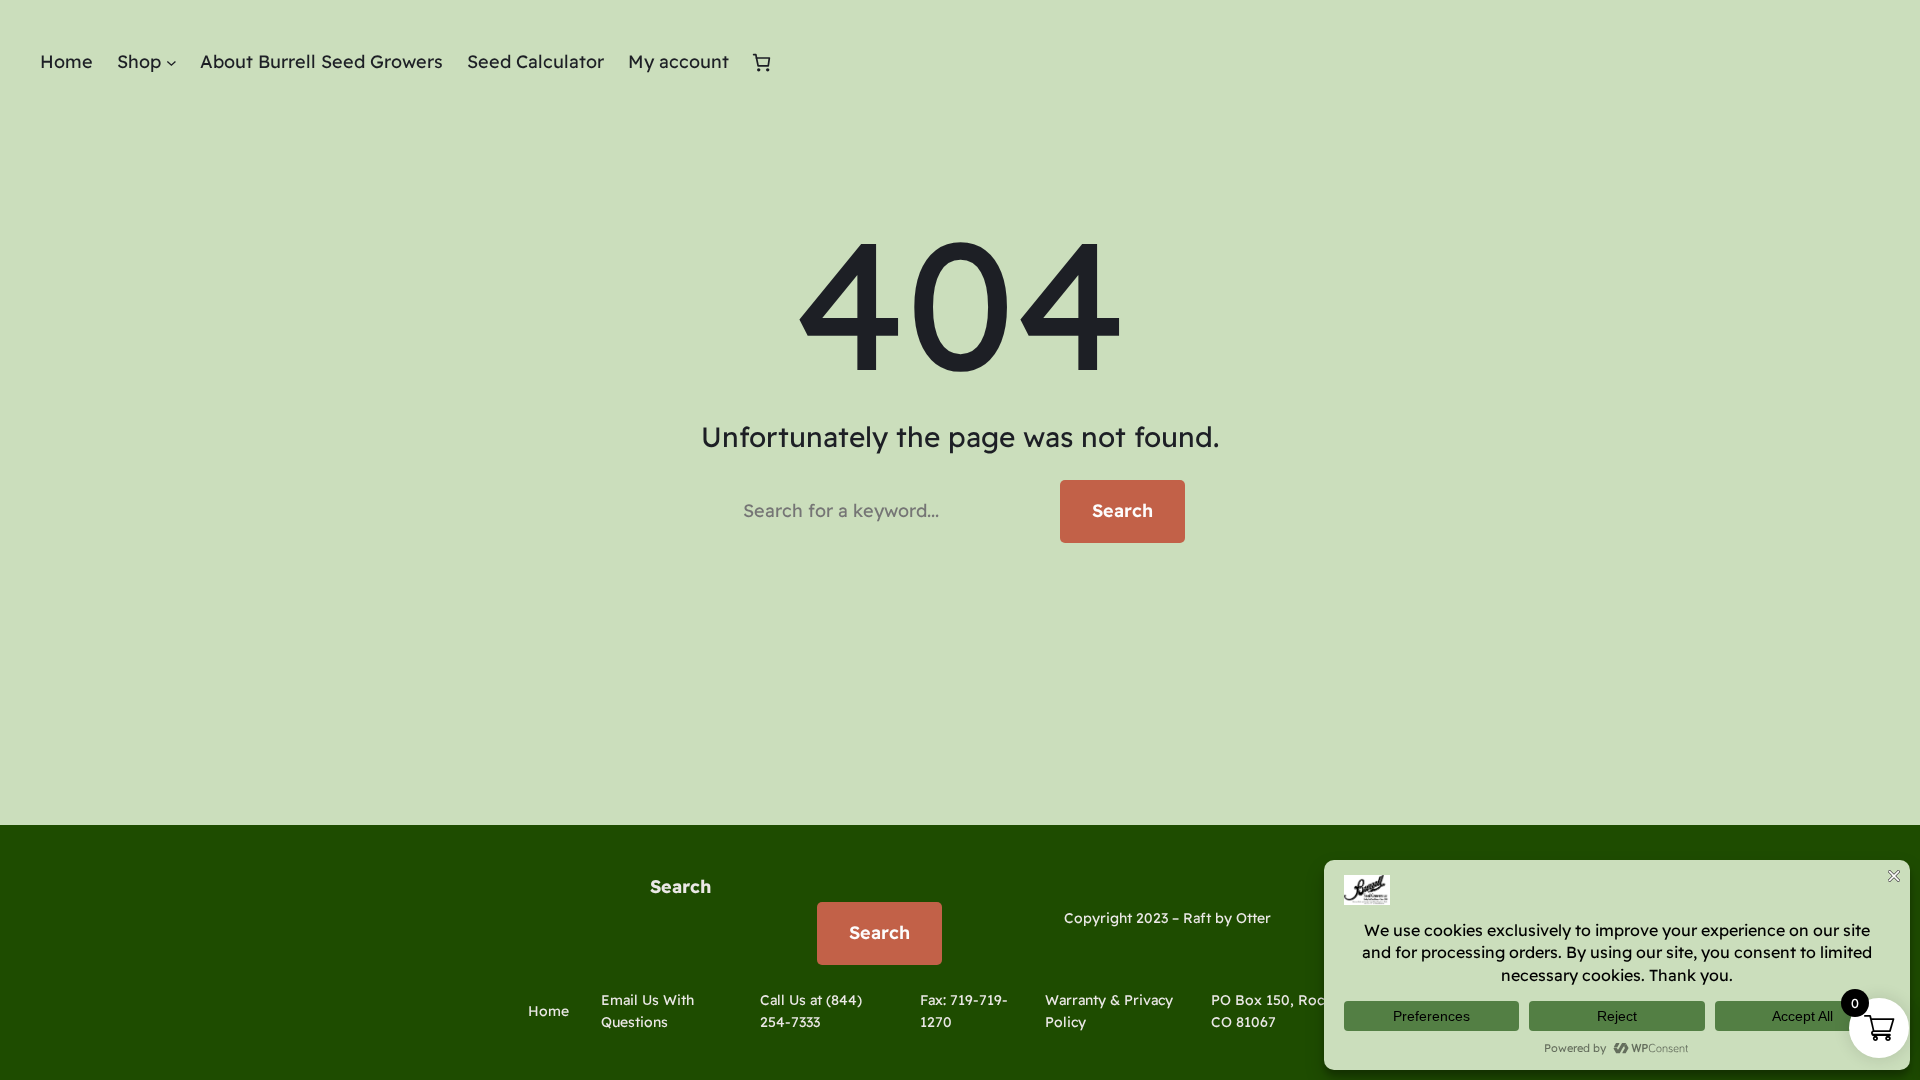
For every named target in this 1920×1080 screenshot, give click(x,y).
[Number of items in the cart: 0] (761, 62)
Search (1122, 510)
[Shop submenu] (171, 62)
